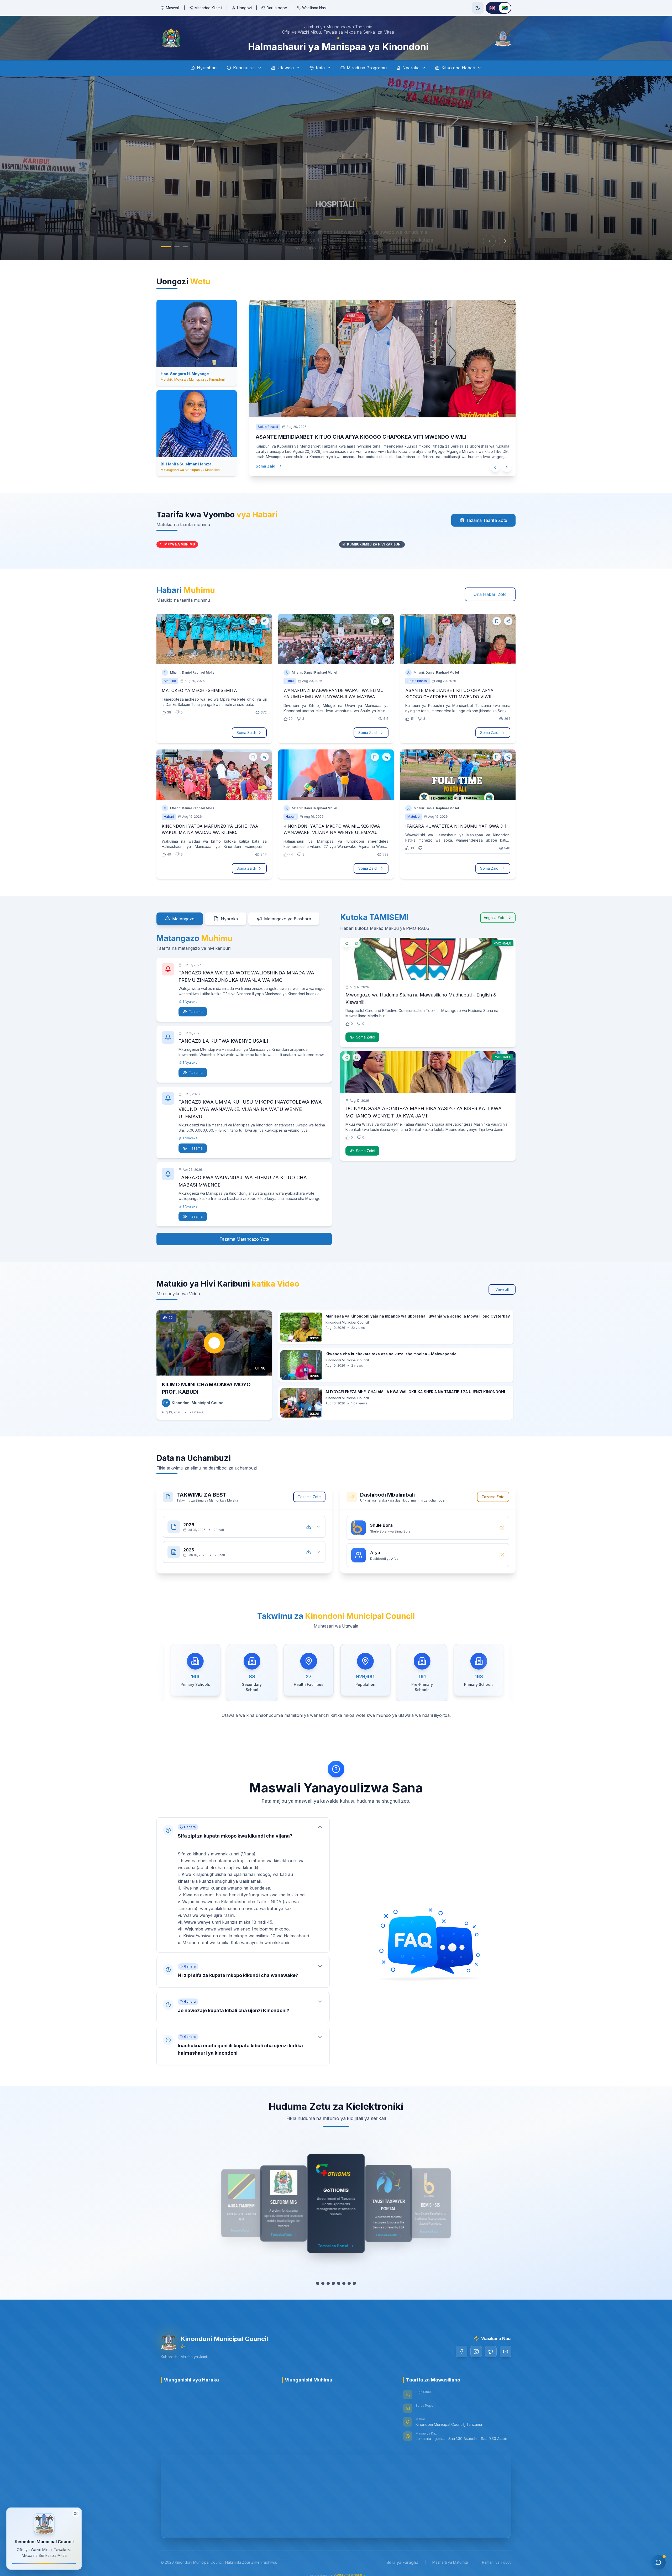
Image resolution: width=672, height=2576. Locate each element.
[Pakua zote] (309, 1527)
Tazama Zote (309, 1497)
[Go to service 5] (339, 2283)
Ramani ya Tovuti (497, 2562)
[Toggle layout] (76, 2511)
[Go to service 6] (344, 2283)
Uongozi (244, 8)
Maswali (173, 8)
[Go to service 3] (328, 2283)
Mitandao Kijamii (208, 8)
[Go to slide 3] (185, 247)
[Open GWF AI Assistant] (658, 2562)
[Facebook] (461, 2352)
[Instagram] (476, 2352)
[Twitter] (491, 2352)
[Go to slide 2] (177, 247)
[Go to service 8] (354, 2283)
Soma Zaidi (261, 456)
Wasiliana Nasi (314, 8)
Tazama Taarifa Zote (487, 520)
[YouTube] (506, 2352)
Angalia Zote (495, 918)
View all (502, 1289)
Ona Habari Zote (490, 594)
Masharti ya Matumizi (450, 2562)
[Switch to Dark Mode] (478, 8)
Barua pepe (277, 8)
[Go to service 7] (349, 2283)
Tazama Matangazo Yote (244, 1239)
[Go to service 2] (323, 2283)
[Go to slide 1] (166, 247)
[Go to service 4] (333, 2283)
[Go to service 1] (318, 2283)
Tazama (196, 1012)
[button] (243, 1885)
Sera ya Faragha (402, 2562)
